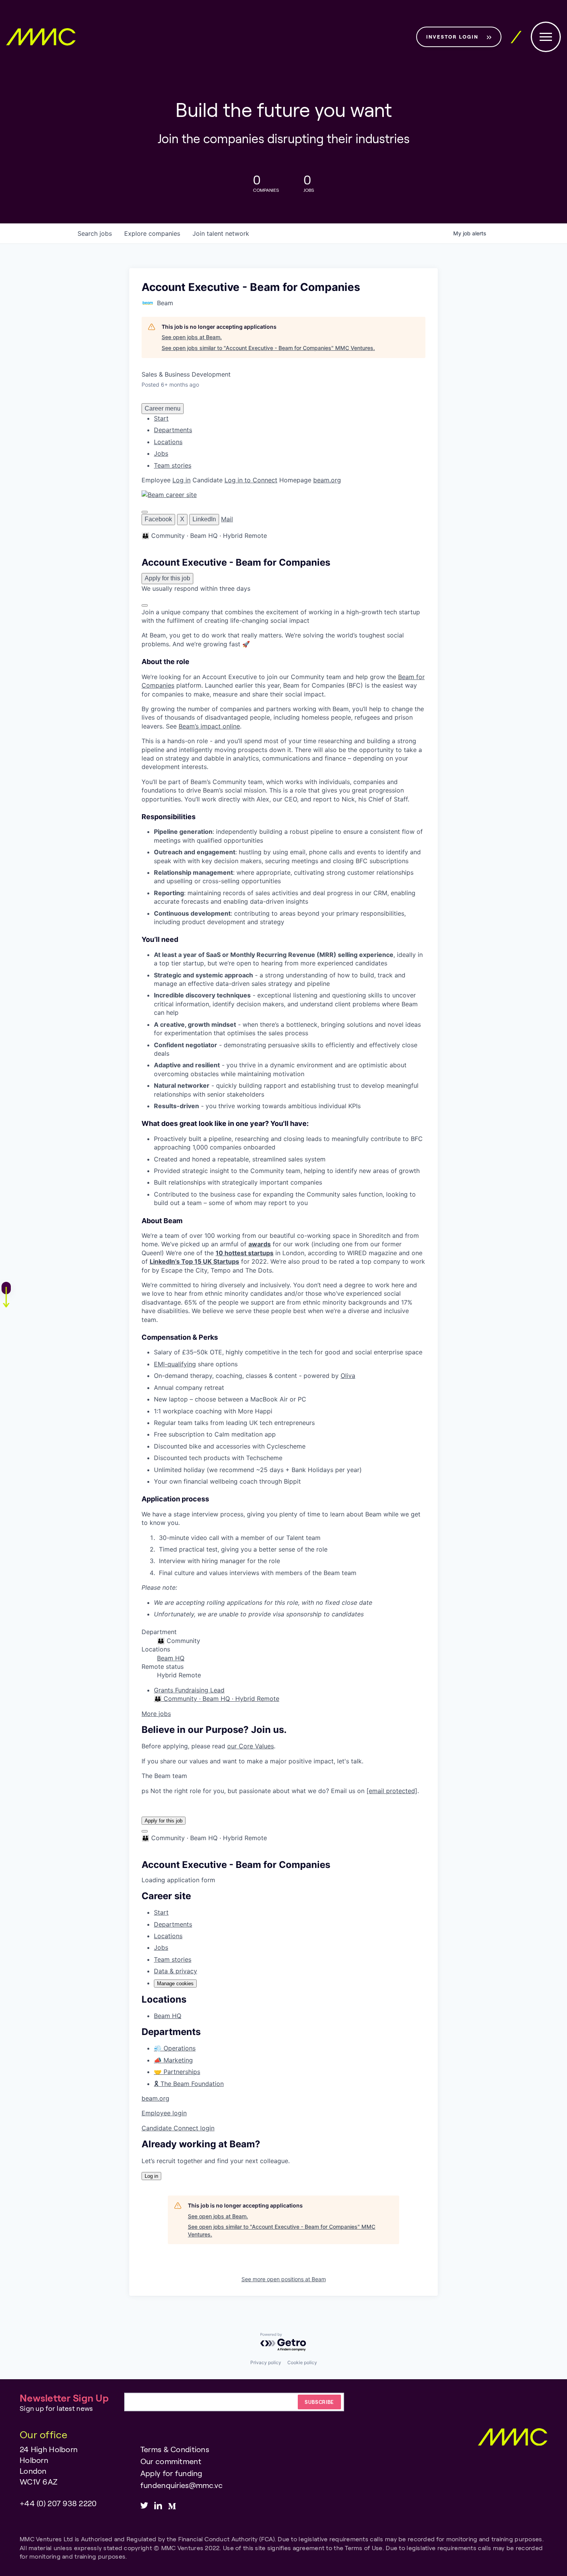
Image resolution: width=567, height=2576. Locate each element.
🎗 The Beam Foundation (189, 2084)
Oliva (348, 1376)
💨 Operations (175, 2048)
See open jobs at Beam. (192, 337)
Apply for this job (164, 1821)
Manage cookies (175, 1984)
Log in (181, 480)
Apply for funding (171, 2473)
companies (152, 233)
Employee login (164, 2113)
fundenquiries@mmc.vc (182, 2485)
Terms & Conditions (175, 2449)
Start (161, 418)
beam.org (327, 480)
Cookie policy (302, 2362)
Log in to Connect (251, 480)
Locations (168, 442)
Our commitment (171, 2461)
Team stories (173, 465)
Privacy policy (266, 2362)
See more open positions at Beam (284, 2279)
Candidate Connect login (178, 2128)
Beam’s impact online (209, 726)
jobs (95, 233)
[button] (145, 512)
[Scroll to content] (145, 605)
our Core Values (251, 1746)
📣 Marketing (173, 2060)
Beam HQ (171, 1658)
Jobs (161, 453)
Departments (173, 430)
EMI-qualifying (175, 1364)
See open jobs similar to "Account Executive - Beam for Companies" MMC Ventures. (268, 348)
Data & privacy (175, 1971)
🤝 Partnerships (177, 2072)
